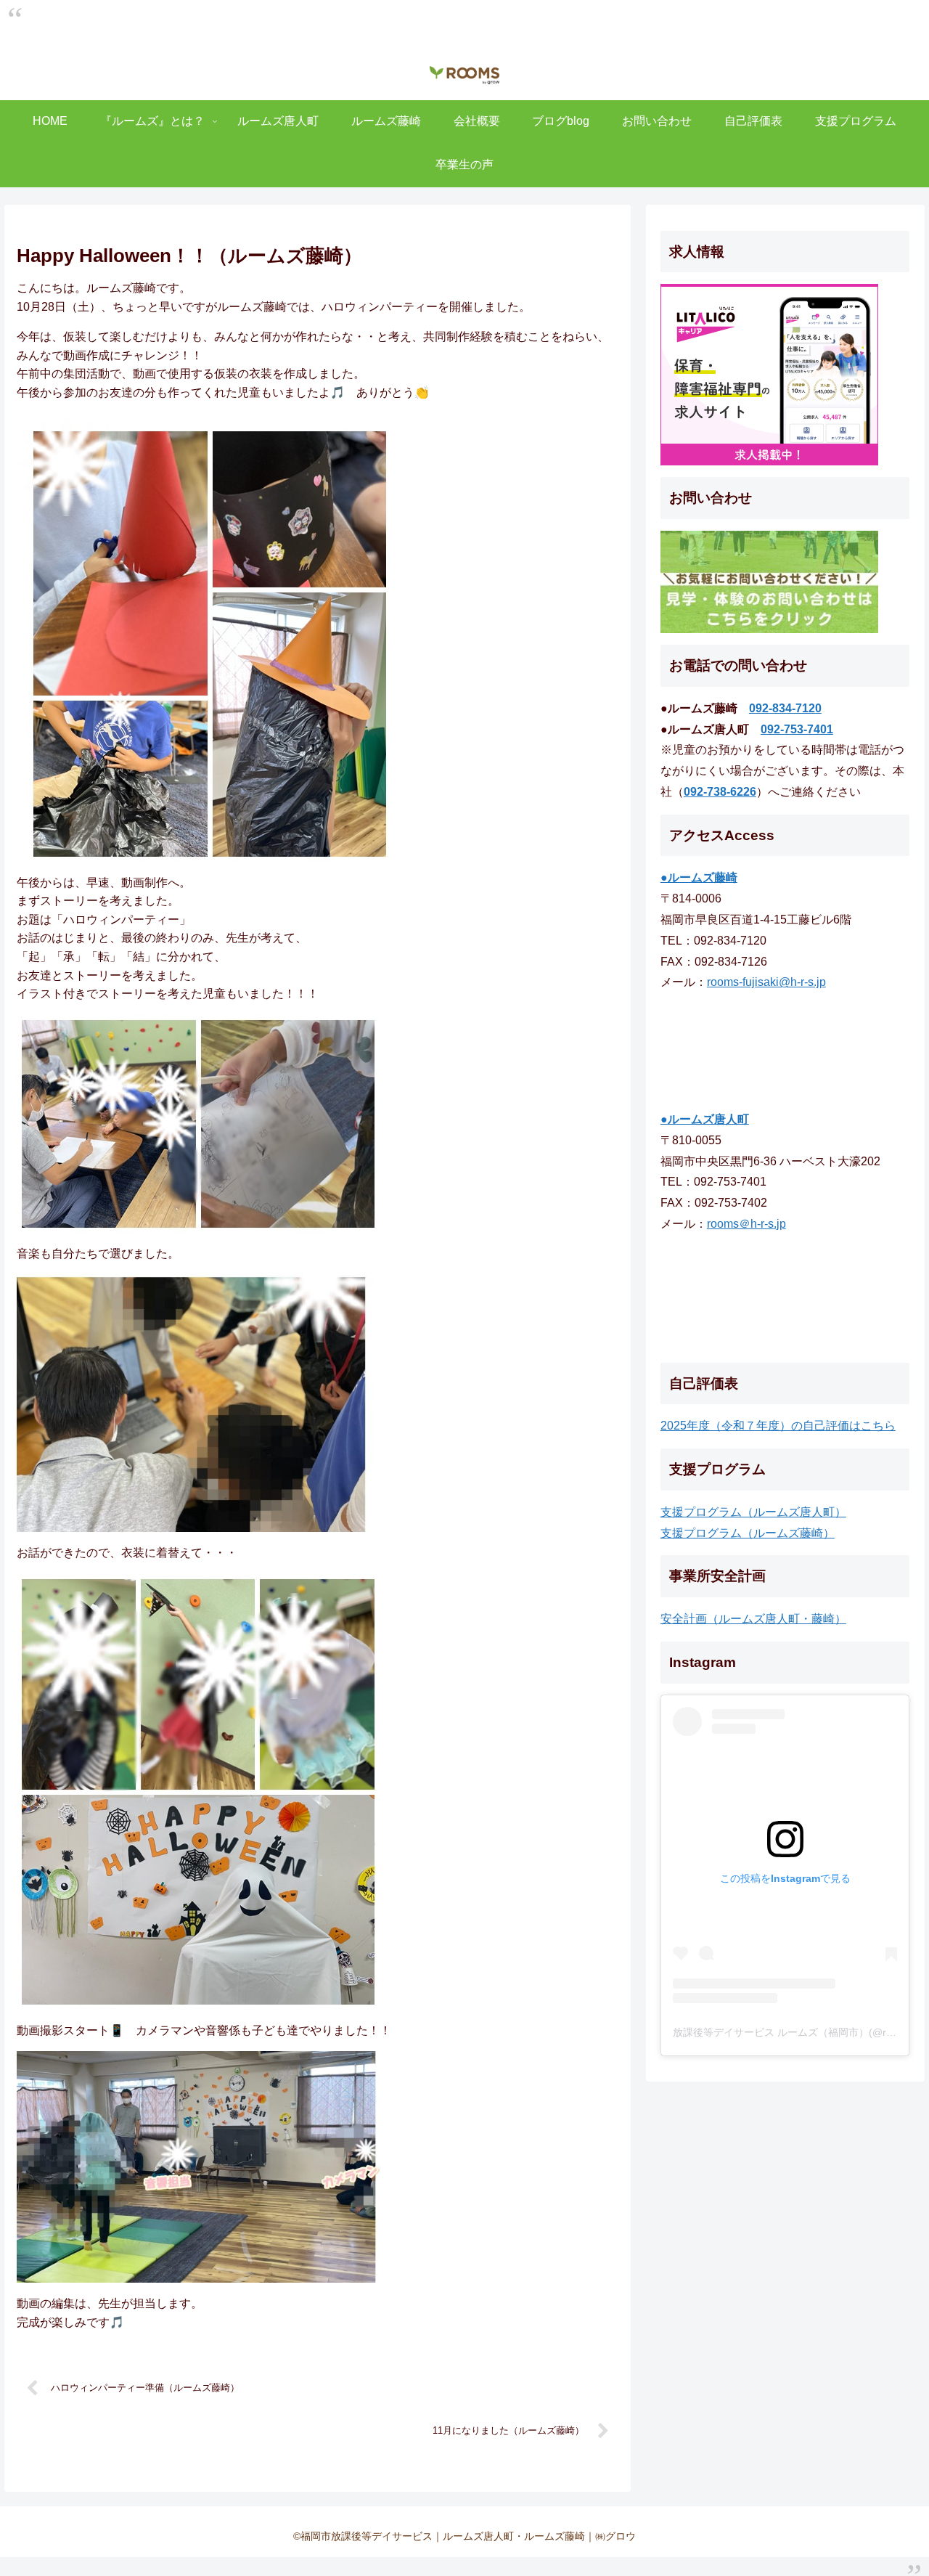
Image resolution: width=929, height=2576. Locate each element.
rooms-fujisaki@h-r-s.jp (766, 982)
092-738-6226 (720, 792)
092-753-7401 (797, 729)
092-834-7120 (785, 708)
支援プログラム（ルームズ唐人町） (753, 1512)
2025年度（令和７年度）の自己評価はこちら (778, 1426)
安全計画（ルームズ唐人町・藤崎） (753, 1619)
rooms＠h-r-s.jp (746, 1224)
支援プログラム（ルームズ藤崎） (748, 1533)
